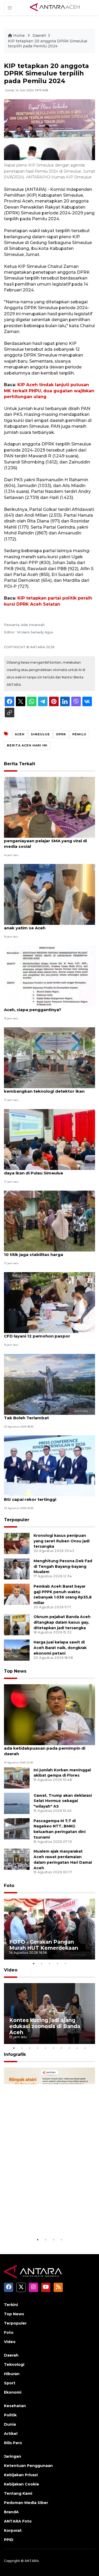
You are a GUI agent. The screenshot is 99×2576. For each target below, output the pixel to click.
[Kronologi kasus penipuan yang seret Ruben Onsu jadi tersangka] (17, 1543)
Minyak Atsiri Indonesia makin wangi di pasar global (46, 2220)
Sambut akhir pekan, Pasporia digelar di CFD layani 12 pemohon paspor (47, 1333)
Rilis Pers (13, 2443)
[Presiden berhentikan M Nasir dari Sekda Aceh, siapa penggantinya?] (49, 976)
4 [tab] (58, 1963)
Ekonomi (13, 2392)
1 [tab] (34, 1963)
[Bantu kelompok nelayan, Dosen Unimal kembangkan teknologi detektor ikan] (49, 1057)
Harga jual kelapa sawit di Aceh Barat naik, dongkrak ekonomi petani (60, 1648)
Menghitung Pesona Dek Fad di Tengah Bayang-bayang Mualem (63, 1566)
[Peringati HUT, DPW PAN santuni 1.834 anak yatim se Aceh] (49, 894)
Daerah (39, 35)
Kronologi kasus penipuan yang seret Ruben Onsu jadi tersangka (62, 1541)
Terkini (11, 2305)
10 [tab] (85, 2048)
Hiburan (12, 2374)
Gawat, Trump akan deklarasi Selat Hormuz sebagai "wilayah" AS (63, 1801)
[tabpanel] (49, 1929)
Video (11, 1970)
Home (19, 35)
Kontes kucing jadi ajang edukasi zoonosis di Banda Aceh (45, 2026)
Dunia (10, 2424)
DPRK (61, 734)
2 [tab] (42, 1963)
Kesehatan (15, 2406)
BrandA (11, 2512)
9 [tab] (77, 2048)
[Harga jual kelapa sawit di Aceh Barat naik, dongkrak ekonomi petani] (17, 1650)
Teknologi (14, 2365)
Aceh (20, 734)
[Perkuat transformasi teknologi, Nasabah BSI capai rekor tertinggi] (49, 1465)
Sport (10, 2383)
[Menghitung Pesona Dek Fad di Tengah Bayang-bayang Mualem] (17, 1568)
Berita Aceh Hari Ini (27, 745)
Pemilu (79, 734)
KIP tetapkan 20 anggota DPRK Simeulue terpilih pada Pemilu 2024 (48, 44)
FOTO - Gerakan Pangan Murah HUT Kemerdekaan (44, 1945)
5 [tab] (65, 1963)
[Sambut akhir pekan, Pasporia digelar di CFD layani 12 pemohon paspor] (49, 1302)
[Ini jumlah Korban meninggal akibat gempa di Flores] (17, 1778)
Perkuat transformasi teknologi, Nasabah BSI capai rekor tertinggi (48, 1497)
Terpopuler (17, 1520)
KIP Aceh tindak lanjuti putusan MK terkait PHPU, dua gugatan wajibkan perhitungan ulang (49, 391)
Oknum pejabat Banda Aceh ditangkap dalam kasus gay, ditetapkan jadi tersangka (62, 1622)
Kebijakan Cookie (22, 2484)
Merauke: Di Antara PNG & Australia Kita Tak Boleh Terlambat (46, 1415)
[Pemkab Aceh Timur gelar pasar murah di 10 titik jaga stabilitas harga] (49, 1221)
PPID (9, 2540)
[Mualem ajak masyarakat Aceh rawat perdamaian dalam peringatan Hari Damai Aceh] (17, 1859)
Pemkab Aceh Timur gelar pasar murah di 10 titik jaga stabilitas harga (48, 1252)
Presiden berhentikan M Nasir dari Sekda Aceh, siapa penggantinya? (48, 1007)
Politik (10, 2415)
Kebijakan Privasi (21, 2475)
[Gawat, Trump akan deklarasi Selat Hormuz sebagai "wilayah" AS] (17, 1803)
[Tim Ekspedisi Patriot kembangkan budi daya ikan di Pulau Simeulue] (49, 1139)
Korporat (13, 2530)
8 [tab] (69, 2048)
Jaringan (13, 2456)
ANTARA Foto (18, 2521)
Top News (15, 1671)
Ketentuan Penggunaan (28, 2466)
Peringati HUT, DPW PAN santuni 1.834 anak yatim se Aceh (45, 925)
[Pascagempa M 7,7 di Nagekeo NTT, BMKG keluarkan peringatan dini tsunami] (17, 1828)
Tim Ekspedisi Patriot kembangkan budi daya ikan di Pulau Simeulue (47, 1170)
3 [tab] (50, 1963)
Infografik (15, 2054)
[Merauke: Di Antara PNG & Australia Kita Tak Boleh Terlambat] (49, 1384)
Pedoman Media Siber (26, 2503)
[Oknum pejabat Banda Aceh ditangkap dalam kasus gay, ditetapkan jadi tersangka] (17, 1625)
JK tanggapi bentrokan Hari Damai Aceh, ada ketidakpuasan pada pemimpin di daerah (47, 1748)
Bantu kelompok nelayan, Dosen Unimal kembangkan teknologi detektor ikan (46, 1088)
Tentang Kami (18, 2493)
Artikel (11, 2434)
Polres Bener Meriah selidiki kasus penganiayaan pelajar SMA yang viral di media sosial (45, 841)
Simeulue (40, 734)
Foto (9, 1886)
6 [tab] (54, 2048)
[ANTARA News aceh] (55, 7)
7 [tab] (62, 2048)
